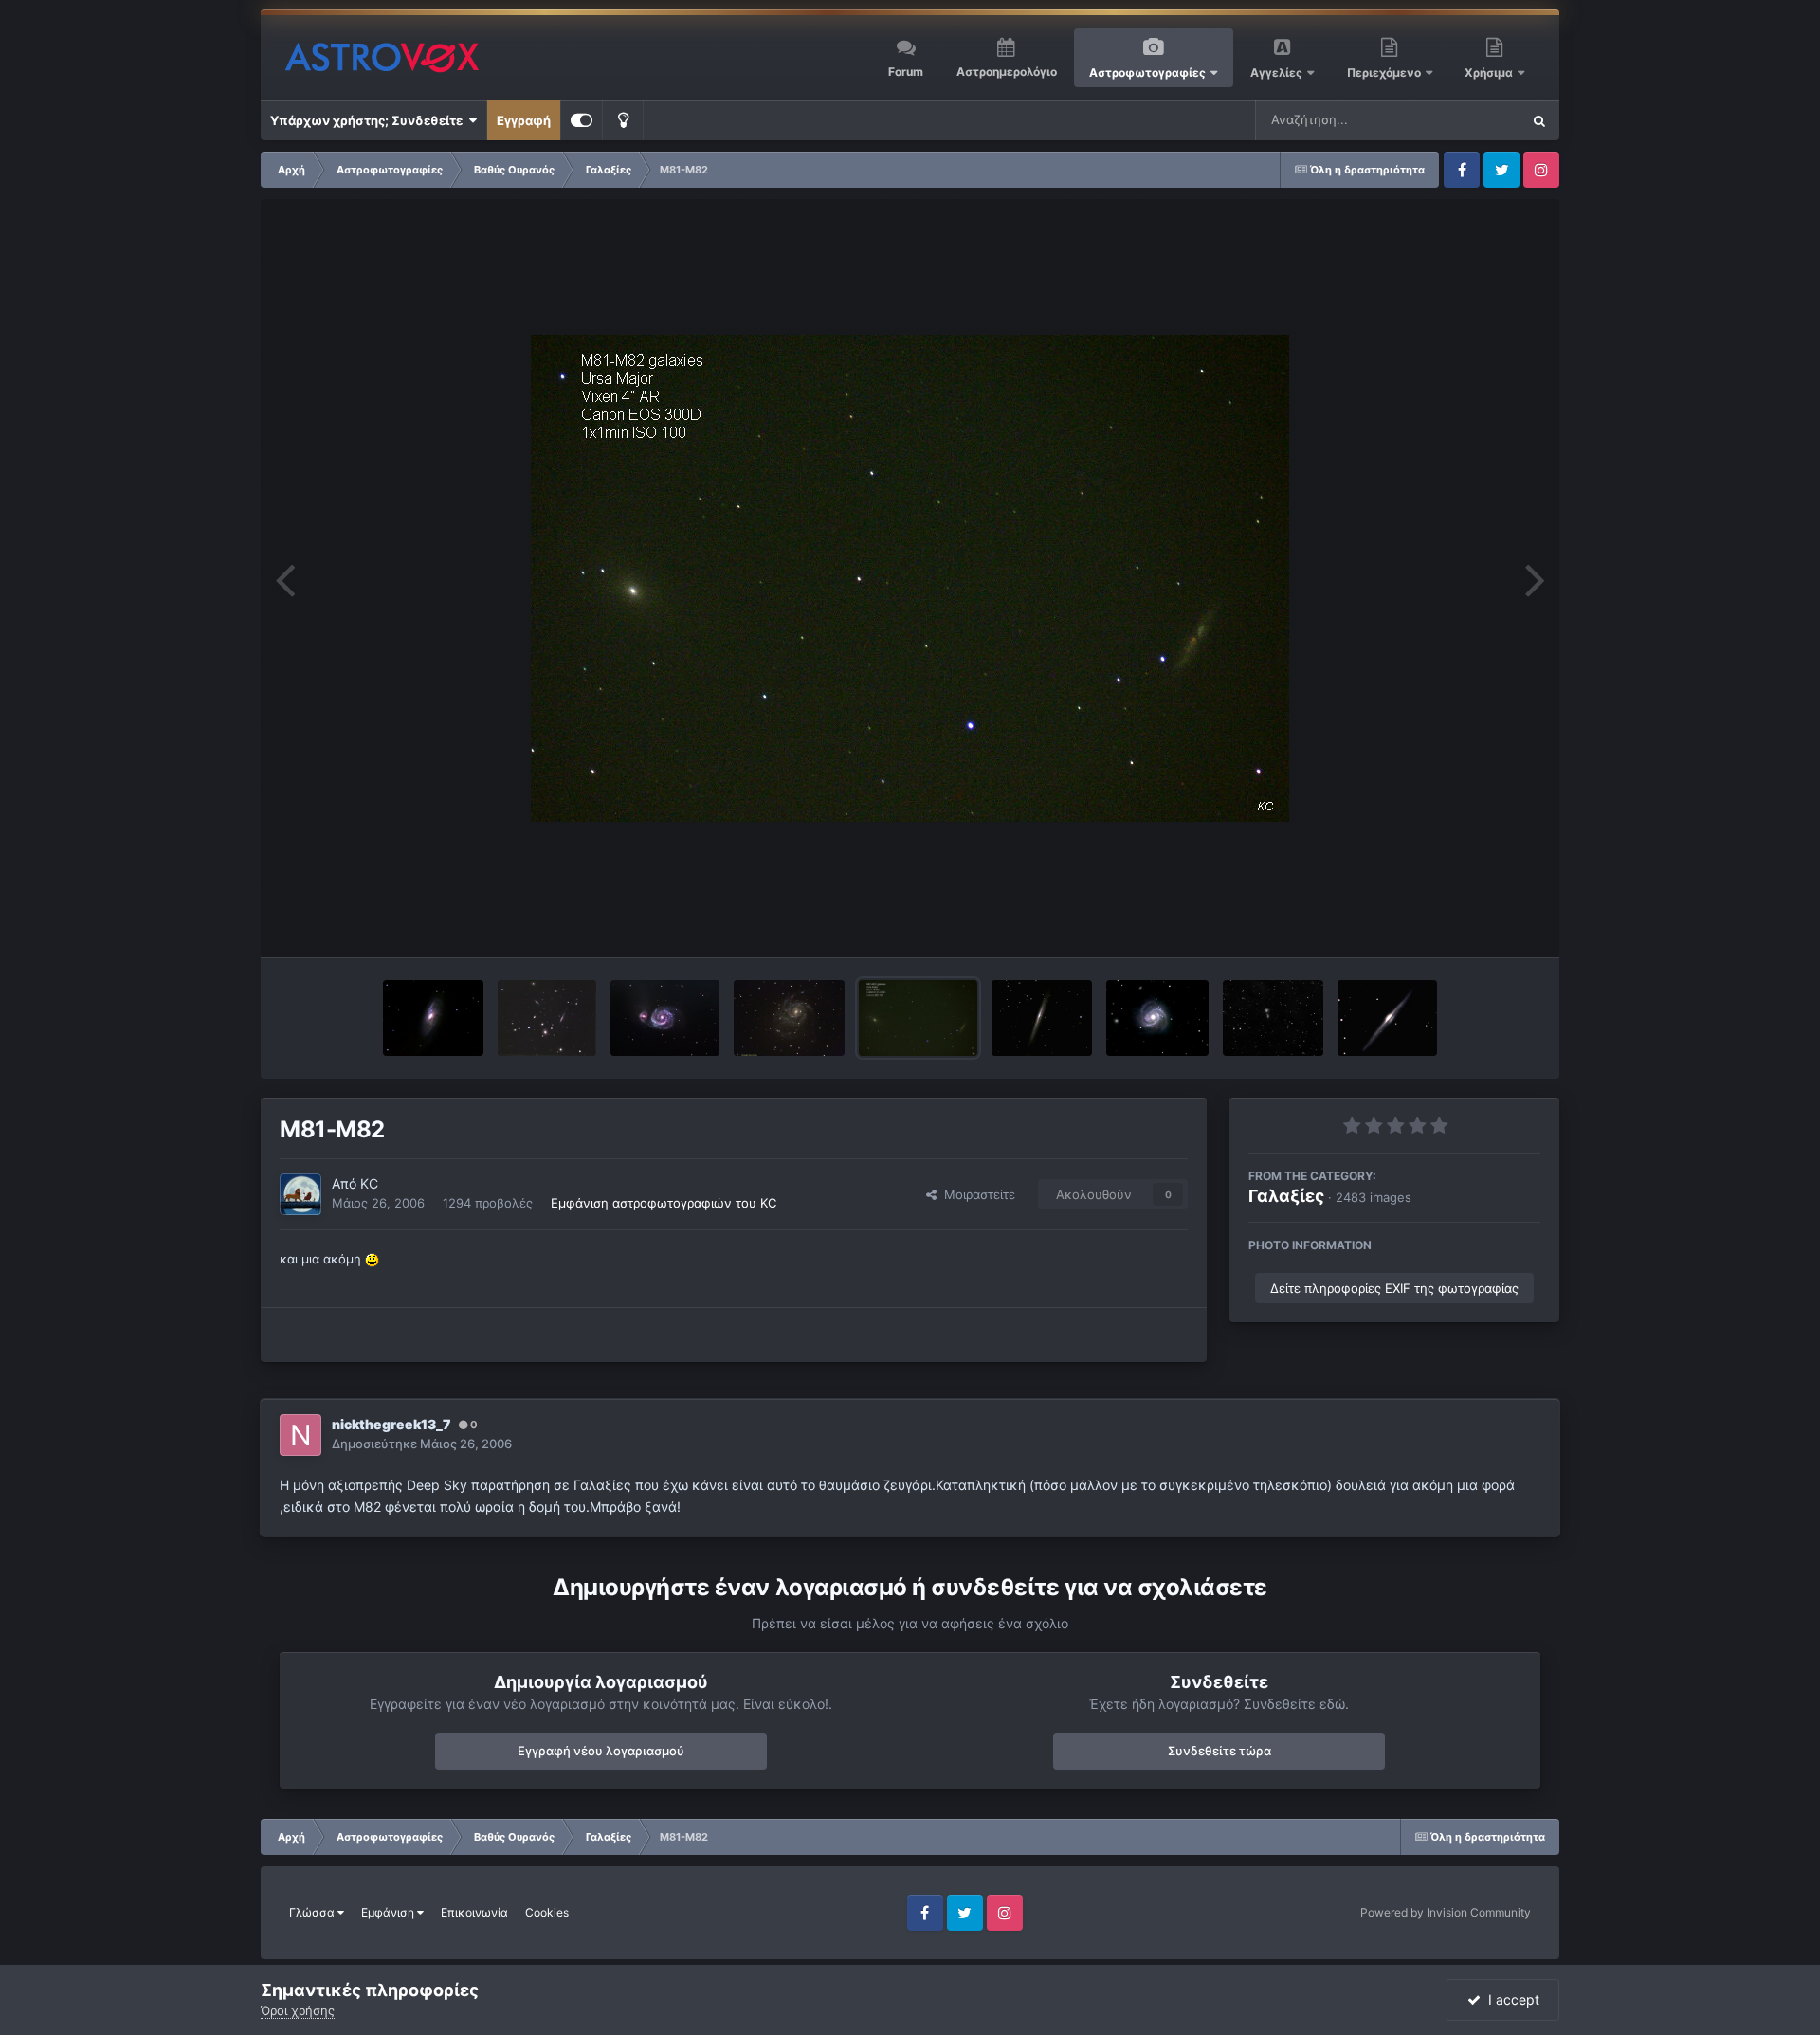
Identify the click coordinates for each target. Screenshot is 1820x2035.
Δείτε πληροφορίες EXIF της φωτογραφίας (1394, 1288)
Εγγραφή (524, 120)
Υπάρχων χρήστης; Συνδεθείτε (369, 120)
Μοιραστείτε (976, 1194)
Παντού (1473, 120)
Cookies (547, 1912)
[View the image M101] (789, 1018)
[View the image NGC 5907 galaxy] (1042, 1018)
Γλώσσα (313, 1912)
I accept (1510, 1999)
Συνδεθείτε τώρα (1219, 1751)
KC (369, 1183)
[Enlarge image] (372, 1259)
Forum (906, 72)
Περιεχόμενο (1385, 73)
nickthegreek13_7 (391, 1424)
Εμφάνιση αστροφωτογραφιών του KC (664, 1203)
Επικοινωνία (474, 1912)
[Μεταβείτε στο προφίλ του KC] (300, 1194)
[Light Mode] (623, 120)
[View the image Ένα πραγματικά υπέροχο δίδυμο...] (1273, 1018)
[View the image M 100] (1157, 1018)
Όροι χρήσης (298, 2010)
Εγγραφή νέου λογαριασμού (601, 1751)
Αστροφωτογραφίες (1147, 73)
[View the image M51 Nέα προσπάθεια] (665, 1018)
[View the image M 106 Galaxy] (433, 1018)
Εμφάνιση (389, 1912)
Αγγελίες (1276, 73)
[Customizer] (582, 120)
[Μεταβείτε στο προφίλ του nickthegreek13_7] (300, 1435)
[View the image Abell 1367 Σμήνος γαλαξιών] (547, 1018)
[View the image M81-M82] (918, 1018)
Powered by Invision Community (1446, 1912)
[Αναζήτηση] (1539, 120)
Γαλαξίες (1286, 1196)
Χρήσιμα (1490, 73)
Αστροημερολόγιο (1007, 72)
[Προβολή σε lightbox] (910, 578)
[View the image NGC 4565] (1387, 1018)
